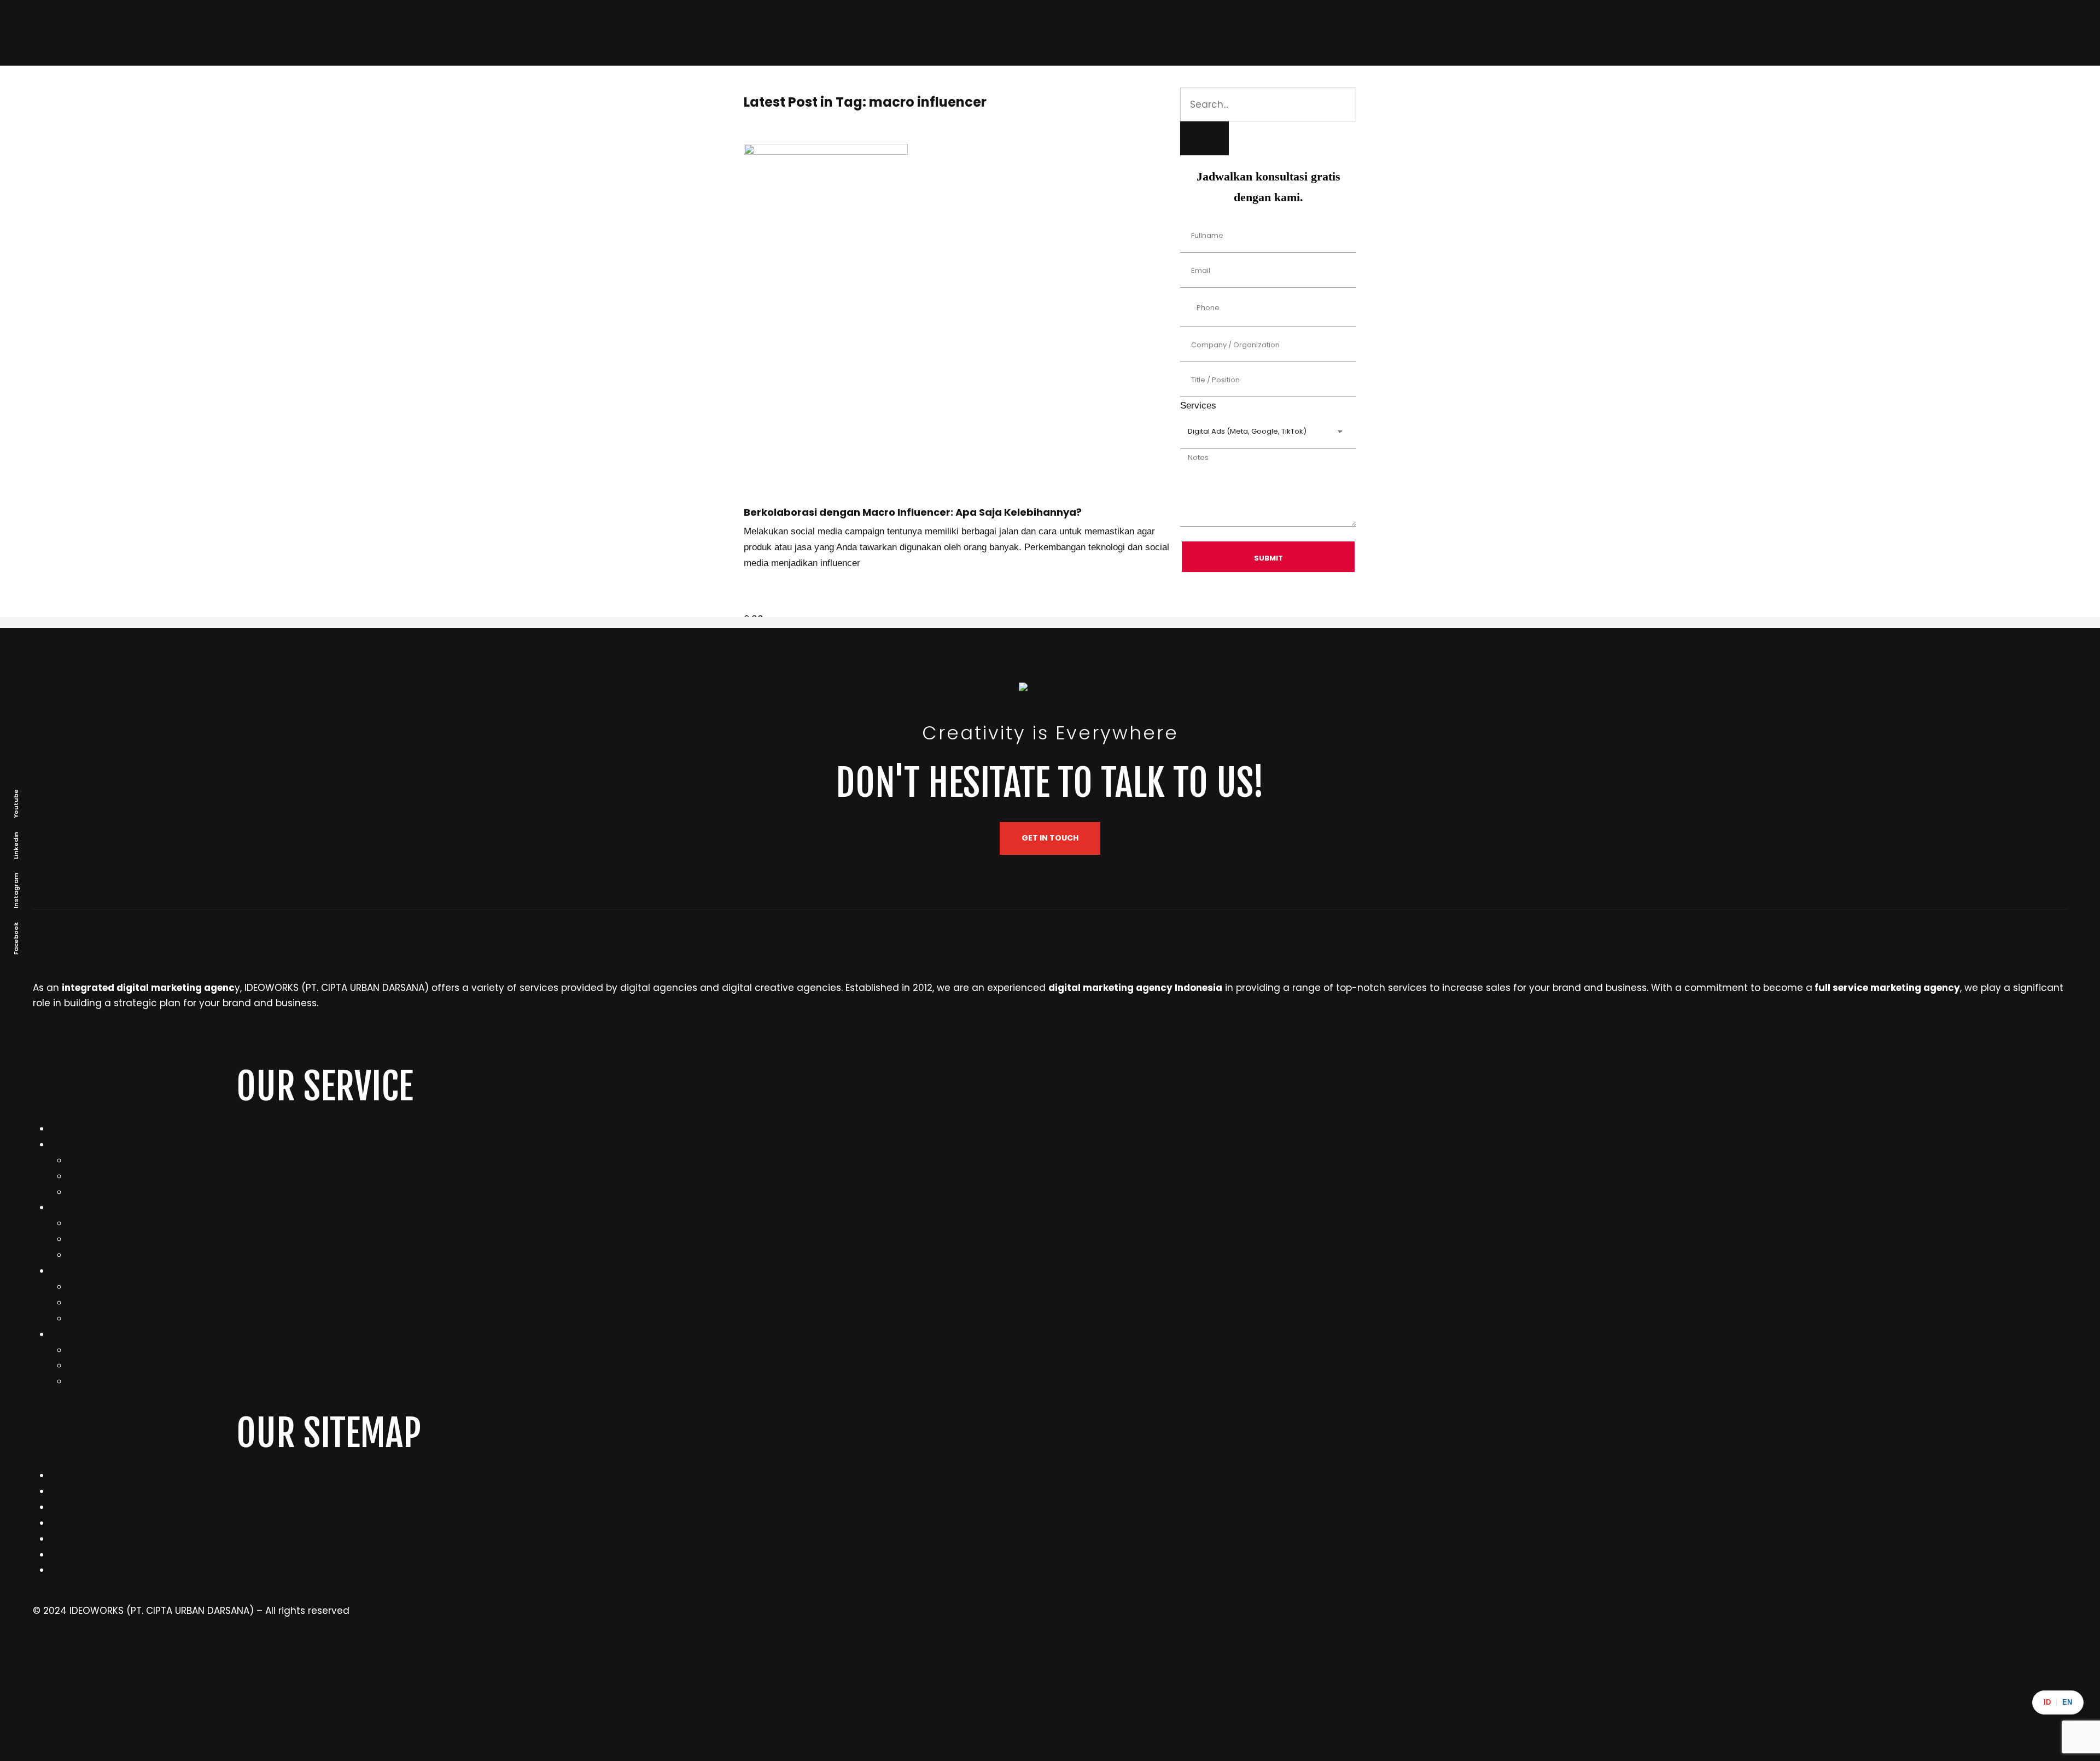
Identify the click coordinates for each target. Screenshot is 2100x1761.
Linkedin (16, 845)
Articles (68, 1523)
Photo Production (109, 1192)
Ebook (64, 1555)
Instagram (16, 891)
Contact (70, 1539)
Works (64, 1476)
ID (2047, 1702)
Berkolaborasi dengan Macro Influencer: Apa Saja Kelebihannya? (913, 512)
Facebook (16, 938)
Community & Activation (126, 1319)
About (64, 1491)
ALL (57, 1129)
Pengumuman (84, 1570)
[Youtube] (1572, 1657)
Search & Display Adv (118, 1223)
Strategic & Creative (116, 1161)
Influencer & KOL (106, 1303)
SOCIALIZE (72, 1271)
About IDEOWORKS (134, 953)
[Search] (1204, 138)
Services (70, 1507)
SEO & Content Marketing (127, 1239)
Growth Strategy (107, 1381)
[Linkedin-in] (555, 1657)
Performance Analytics (122, 1366)
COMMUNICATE (84, 1145)
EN (2067, 1702)
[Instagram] (46, 1657)
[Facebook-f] (1064, 1657)
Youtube (16, 804)
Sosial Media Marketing (122, 1287)
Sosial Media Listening (119, 1350)
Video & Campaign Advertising (141, 1255)
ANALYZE (69, 1334)
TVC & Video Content (118, 1176)
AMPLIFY (68, 1208)
